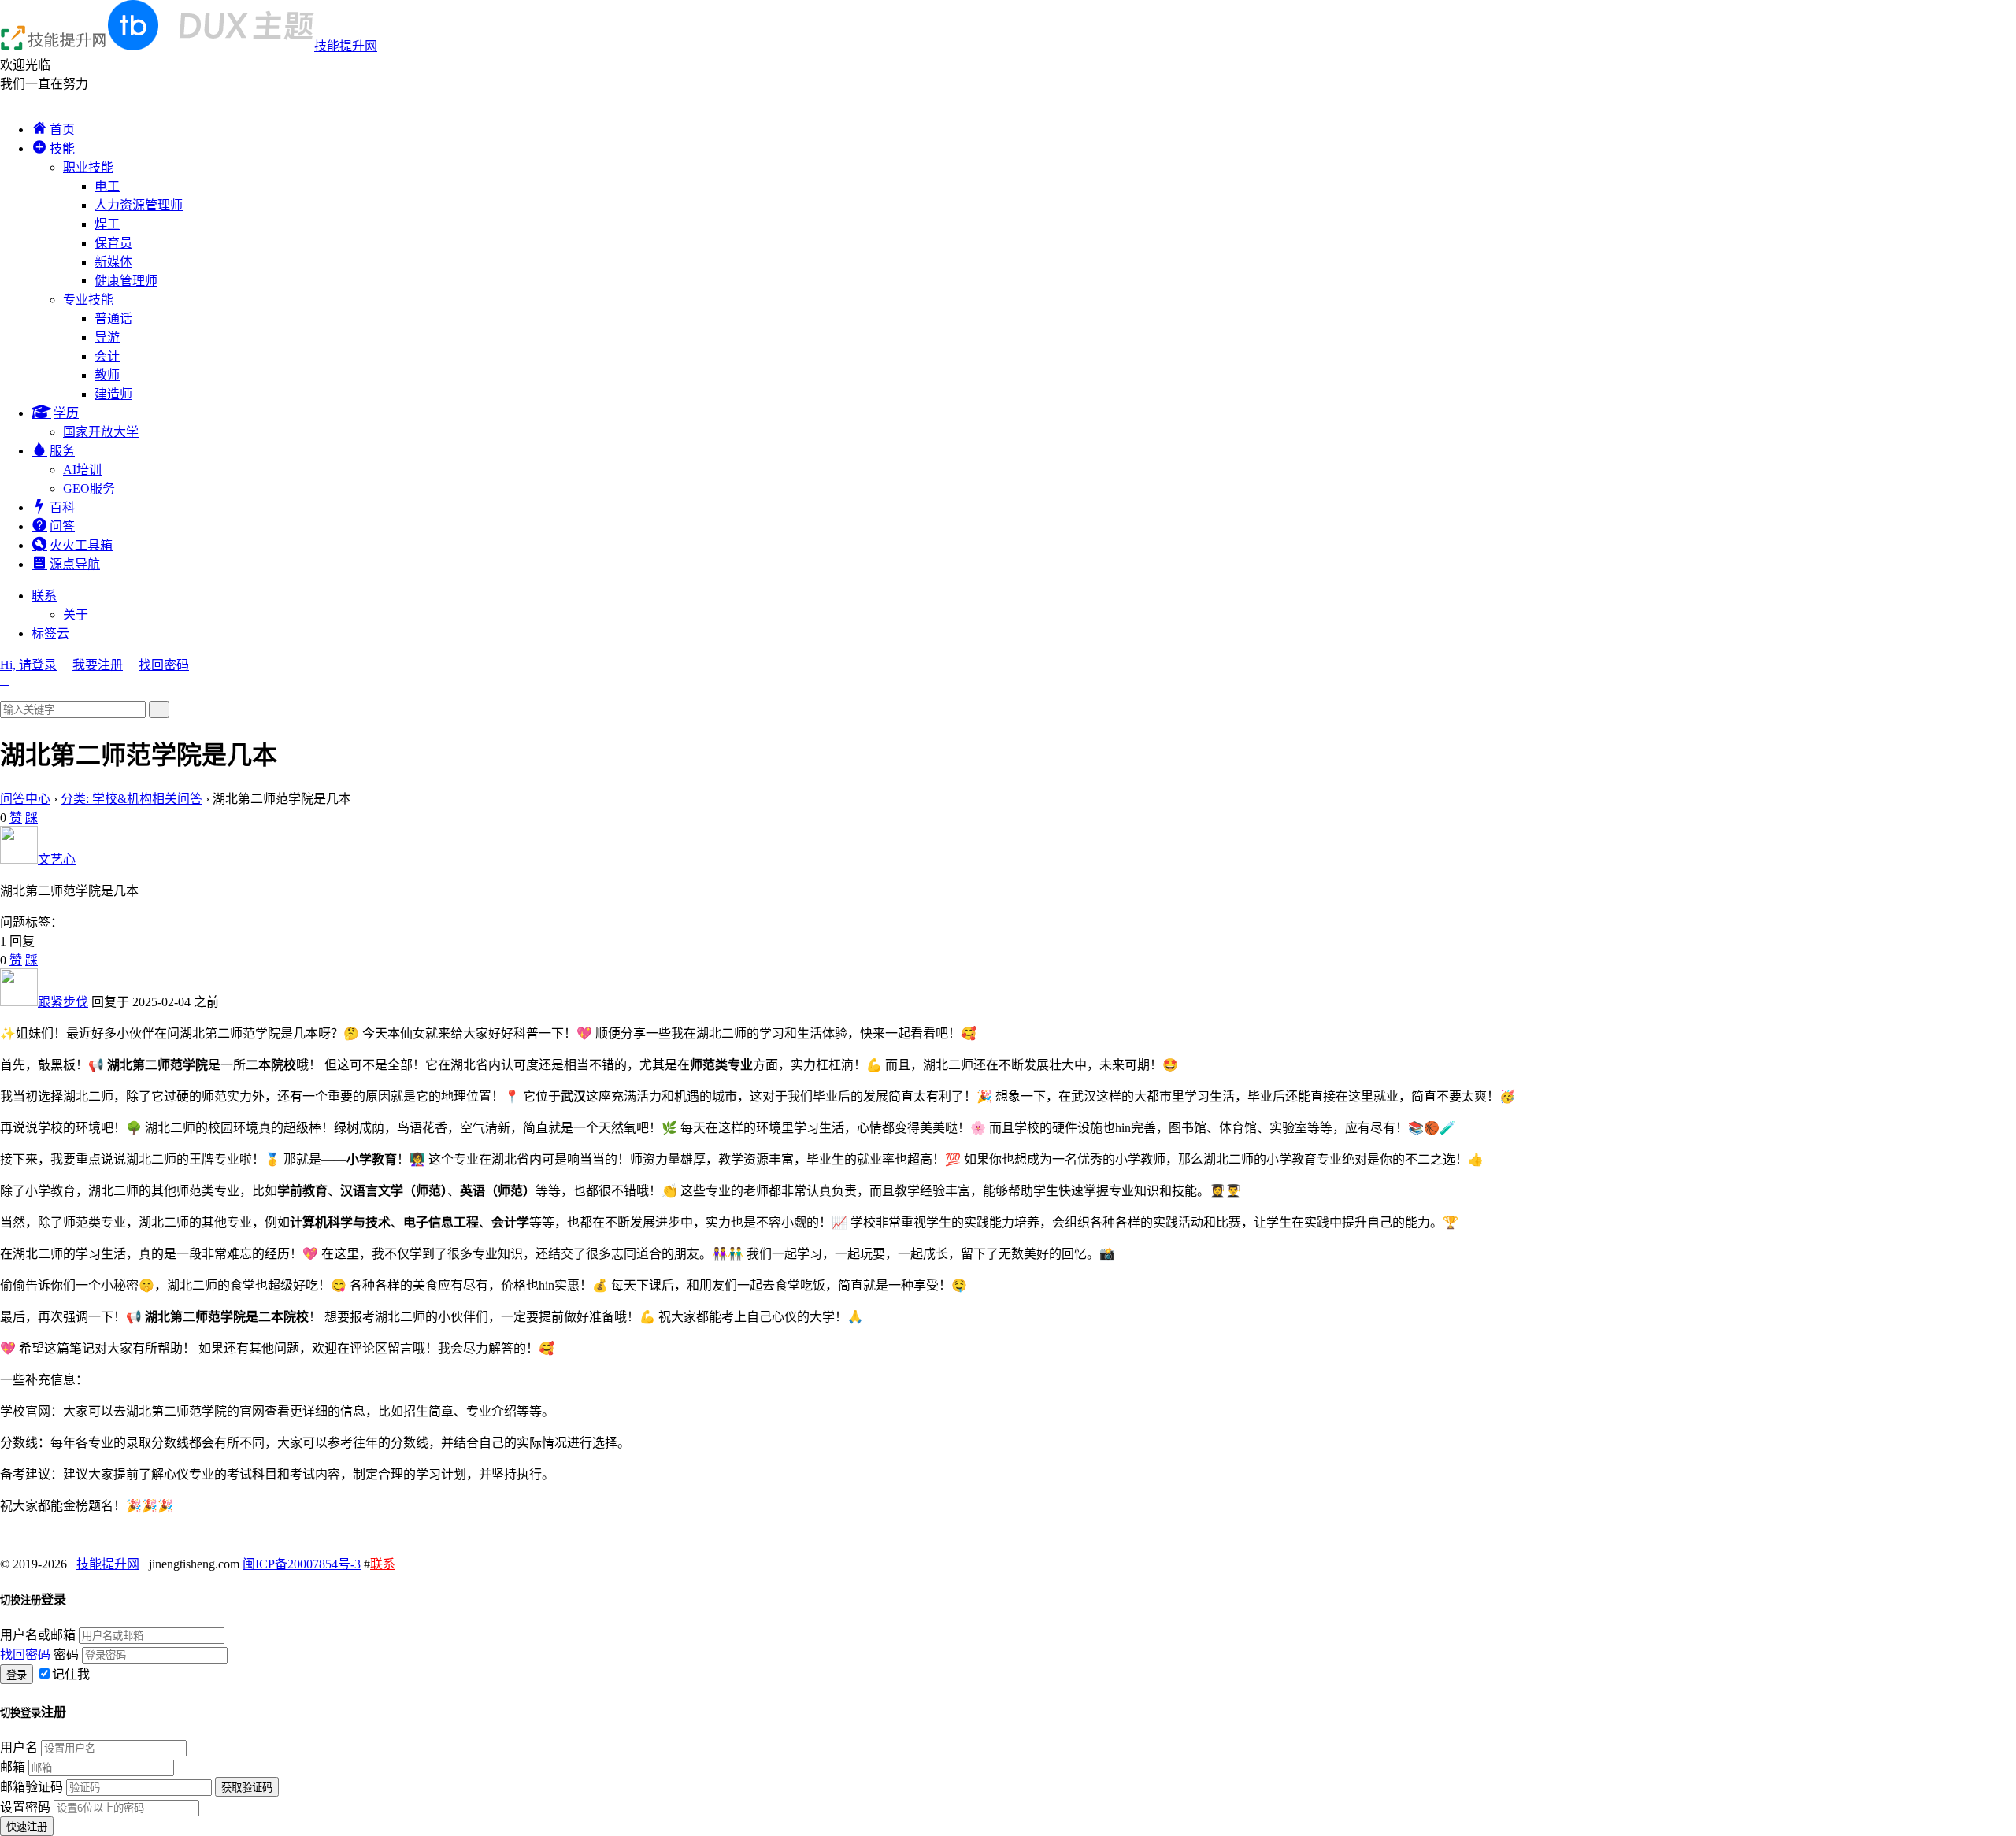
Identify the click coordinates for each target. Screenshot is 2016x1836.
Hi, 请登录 (28, 665)
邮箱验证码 (31, 1787)
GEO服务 (89, 489)
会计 (107, 356)
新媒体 (113, 262)
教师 (107, 375)
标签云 (50, 633)
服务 (62, 451)
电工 (107, 186)
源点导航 (75, 564)
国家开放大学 (101, 432)
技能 (62, 148)
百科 (62, 507)
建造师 (113, 394)
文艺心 (57, 859)
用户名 (19, 1747)
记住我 (71, 1674)
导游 (107, 337)
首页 (62, 130)
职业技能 (88, 167)
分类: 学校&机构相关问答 (132, 799)
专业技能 (88, 300)
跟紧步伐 (63, 1002)
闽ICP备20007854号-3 (302, 1564)
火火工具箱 (81, 545)
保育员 (113, 243)
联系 (44, 596)
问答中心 (25, 799)
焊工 (107, 224)
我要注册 (98, 665)
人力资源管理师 (139, 205)
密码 (66, 1655)
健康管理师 (126, 281)
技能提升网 (346, 46)
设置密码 (25, 1807)
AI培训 (82, 470)
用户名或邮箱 (38, 1635)
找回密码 (164, 665)
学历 (66, 413)
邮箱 (13, 1767)
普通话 (113, 318)
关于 (76, 614)
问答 (62, 526)
